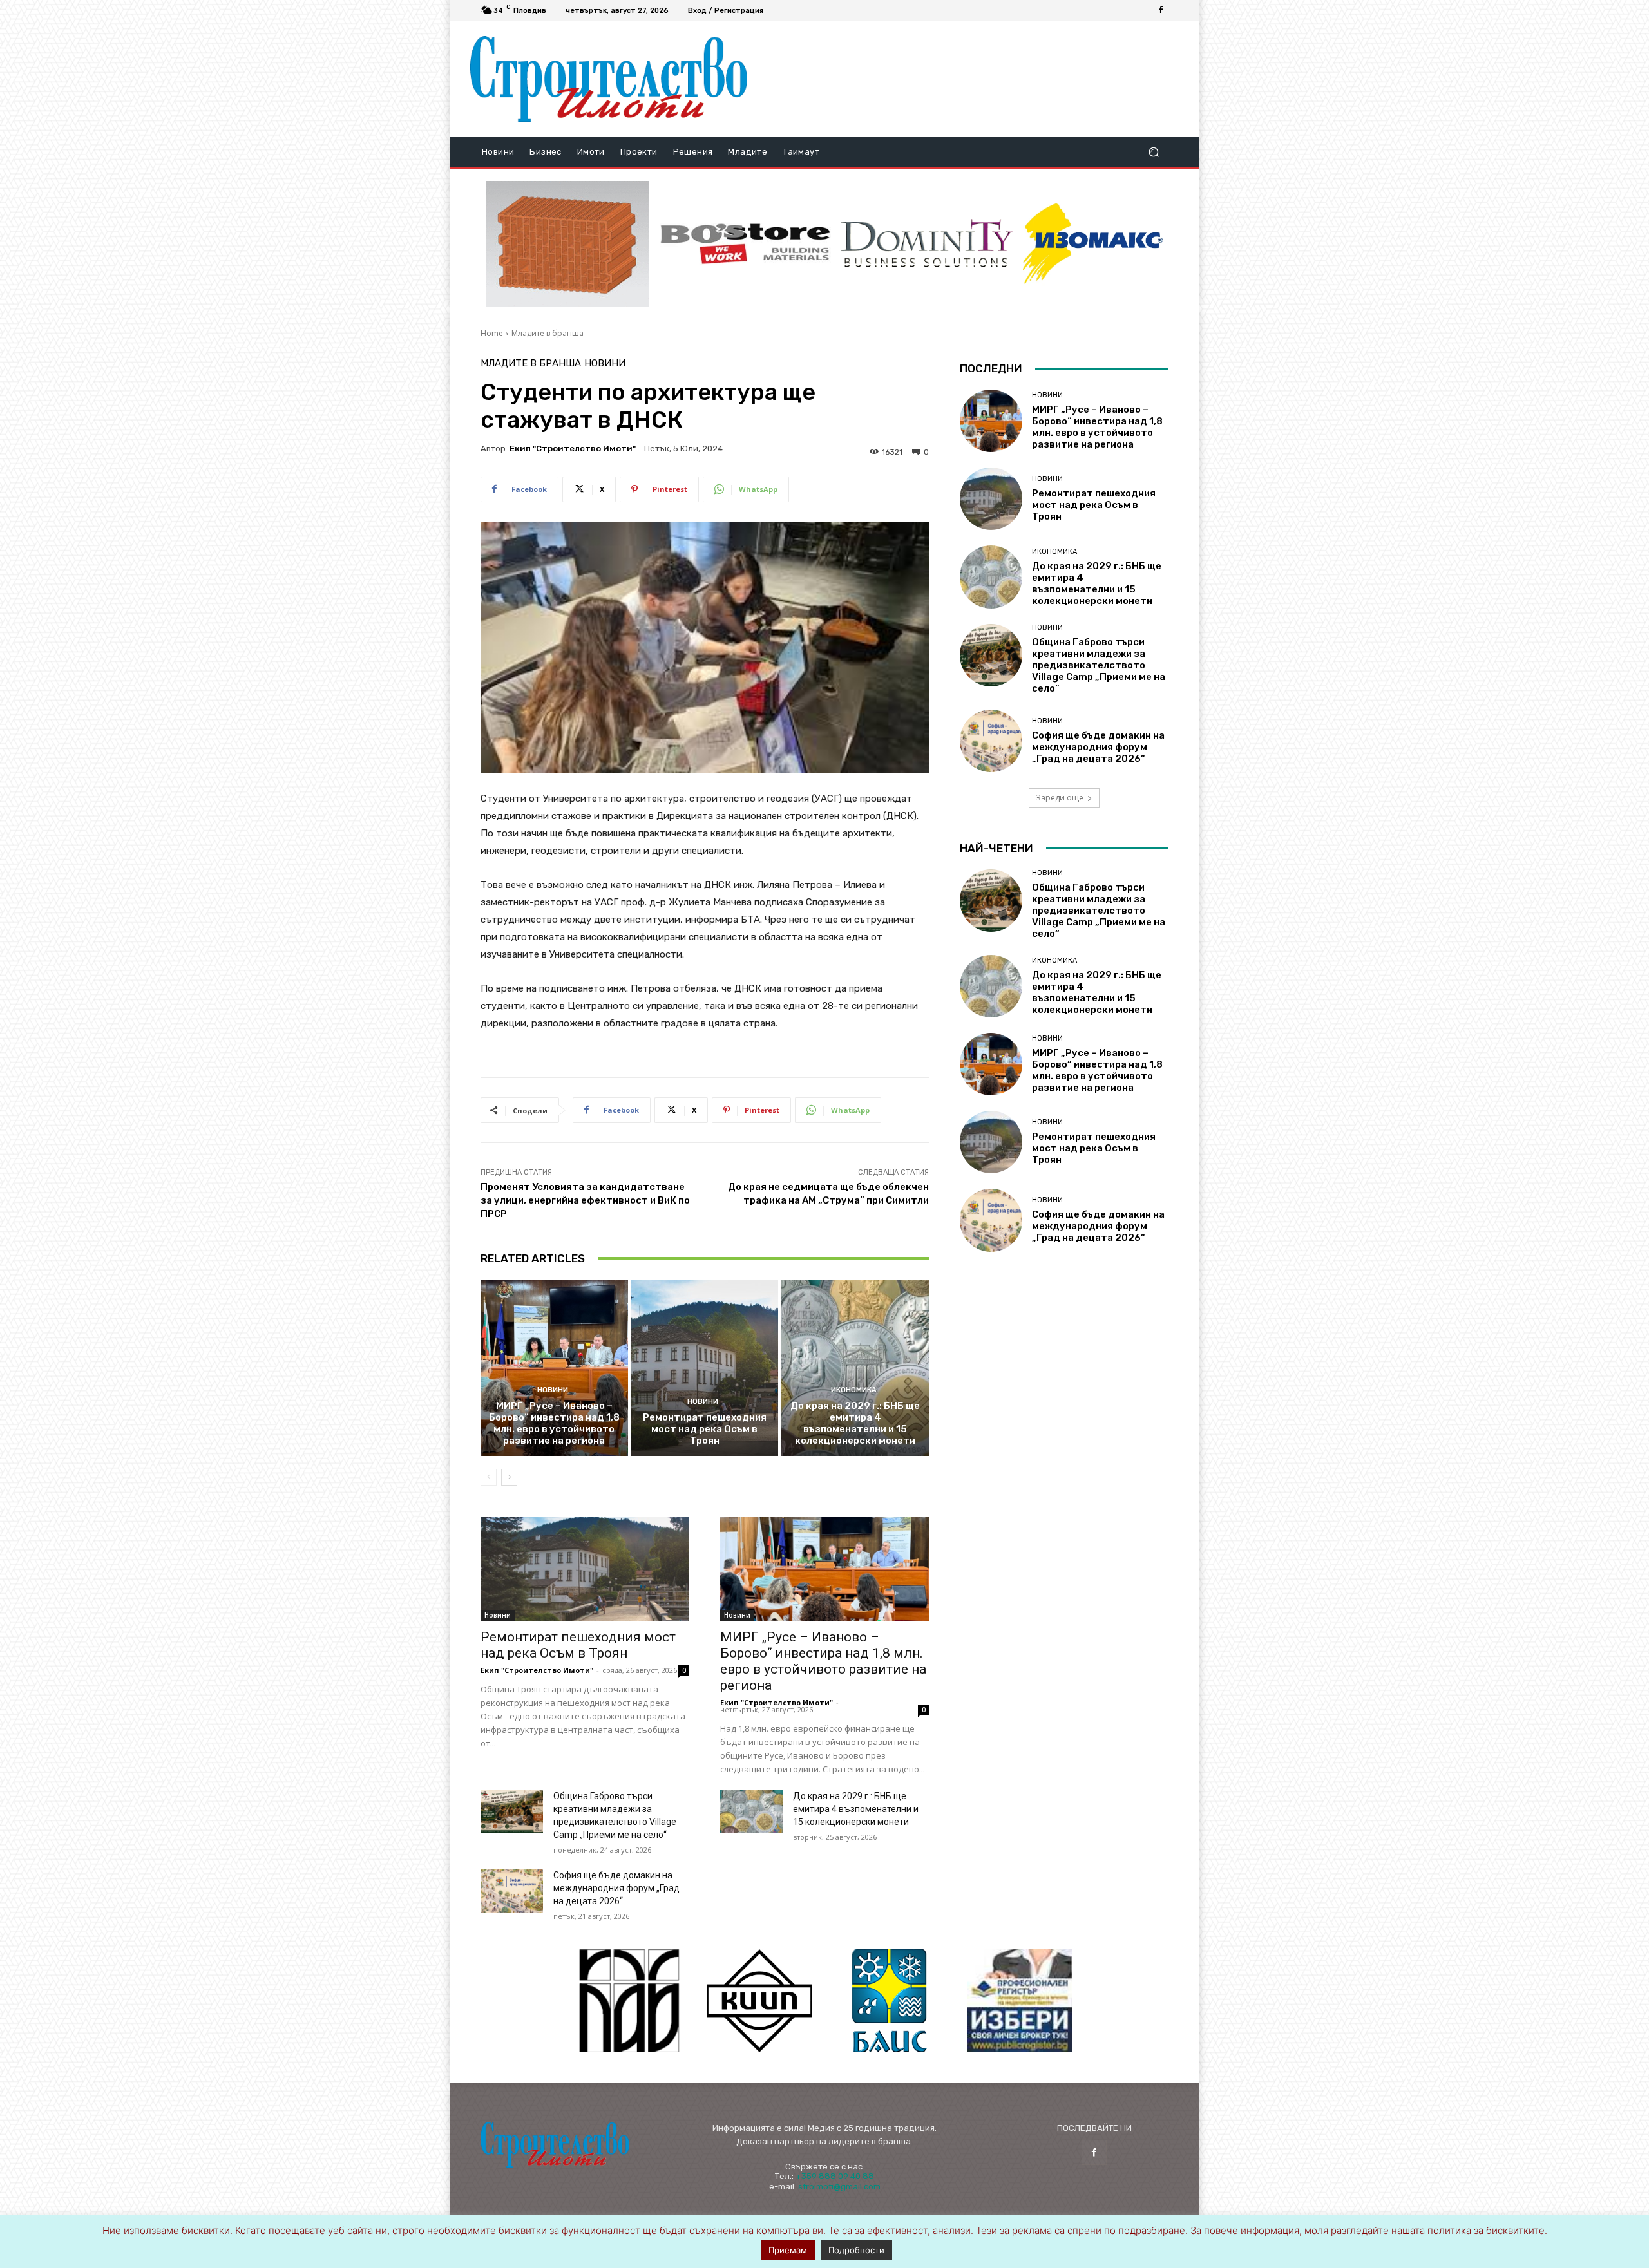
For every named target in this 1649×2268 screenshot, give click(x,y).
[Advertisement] (968, 79)
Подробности (856, 2250)
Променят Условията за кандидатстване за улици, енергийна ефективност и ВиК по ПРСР (585, 1200)
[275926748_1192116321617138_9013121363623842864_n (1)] (759, 2001)
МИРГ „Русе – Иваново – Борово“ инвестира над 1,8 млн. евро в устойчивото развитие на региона (554, 1423)
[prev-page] (489, 1477)
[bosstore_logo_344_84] (745, 244)
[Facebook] (1161, 10)
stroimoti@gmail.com (839, 2187)
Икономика (854, 1390)
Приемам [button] (788, 2250)
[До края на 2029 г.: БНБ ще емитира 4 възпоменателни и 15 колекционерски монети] (855, 1368)
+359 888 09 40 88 (835, 2176)
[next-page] (509, 1477)
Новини (605, 364)
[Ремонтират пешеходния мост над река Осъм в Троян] (705, 1368)
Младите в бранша (548, 333)
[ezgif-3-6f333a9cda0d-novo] (567, 244)
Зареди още (1060, 798)
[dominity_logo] (927, 244)
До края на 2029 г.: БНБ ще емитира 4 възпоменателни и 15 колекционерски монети (855, 1423)
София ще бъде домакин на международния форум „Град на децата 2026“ (616, 1888)
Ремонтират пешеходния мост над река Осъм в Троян (705, 1429)
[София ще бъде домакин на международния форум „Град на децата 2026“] (512, 1891)
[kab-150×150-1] (629, 2001)
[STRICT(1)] (1093, 244)
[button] (1153, 152)
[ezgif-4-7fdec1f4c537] (1020, 2001)
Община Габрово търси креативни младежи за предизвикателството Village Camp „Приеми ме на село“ (1099, 665)
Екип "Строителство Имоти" (573, 449)
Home (492, 333)
